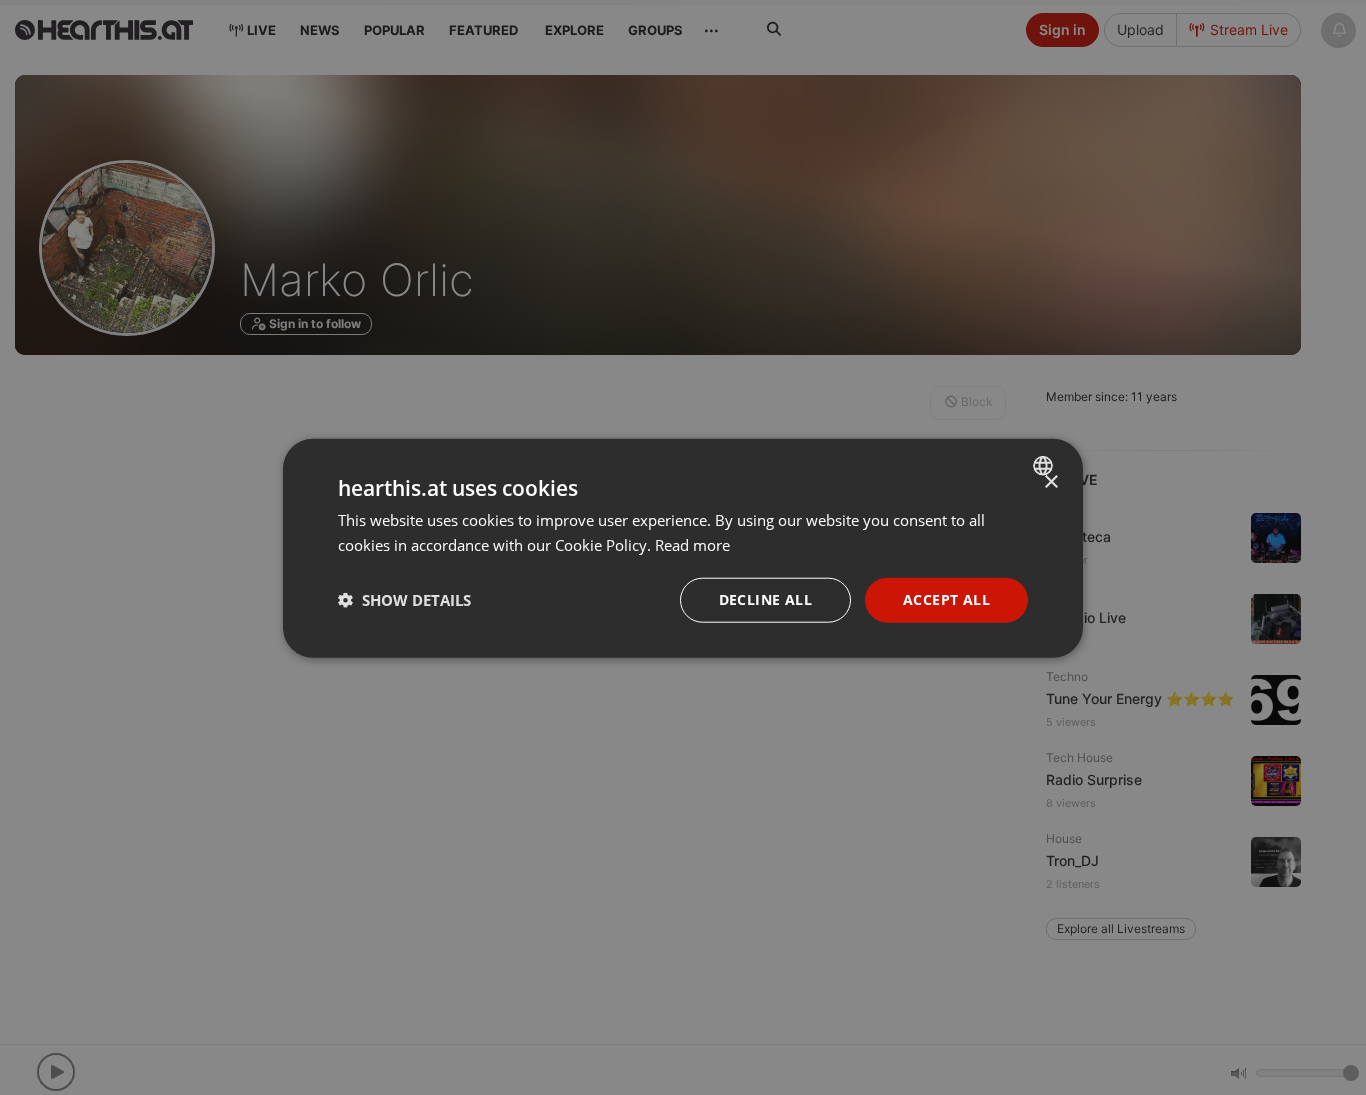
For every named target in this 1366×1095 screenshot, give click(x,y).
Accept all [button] (946, 598)
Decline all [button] (765, 598)
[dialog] (683, 547)
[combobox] (1045, 465)
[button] (404, 599)
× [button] (1050, 481)
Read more (692, 544)
